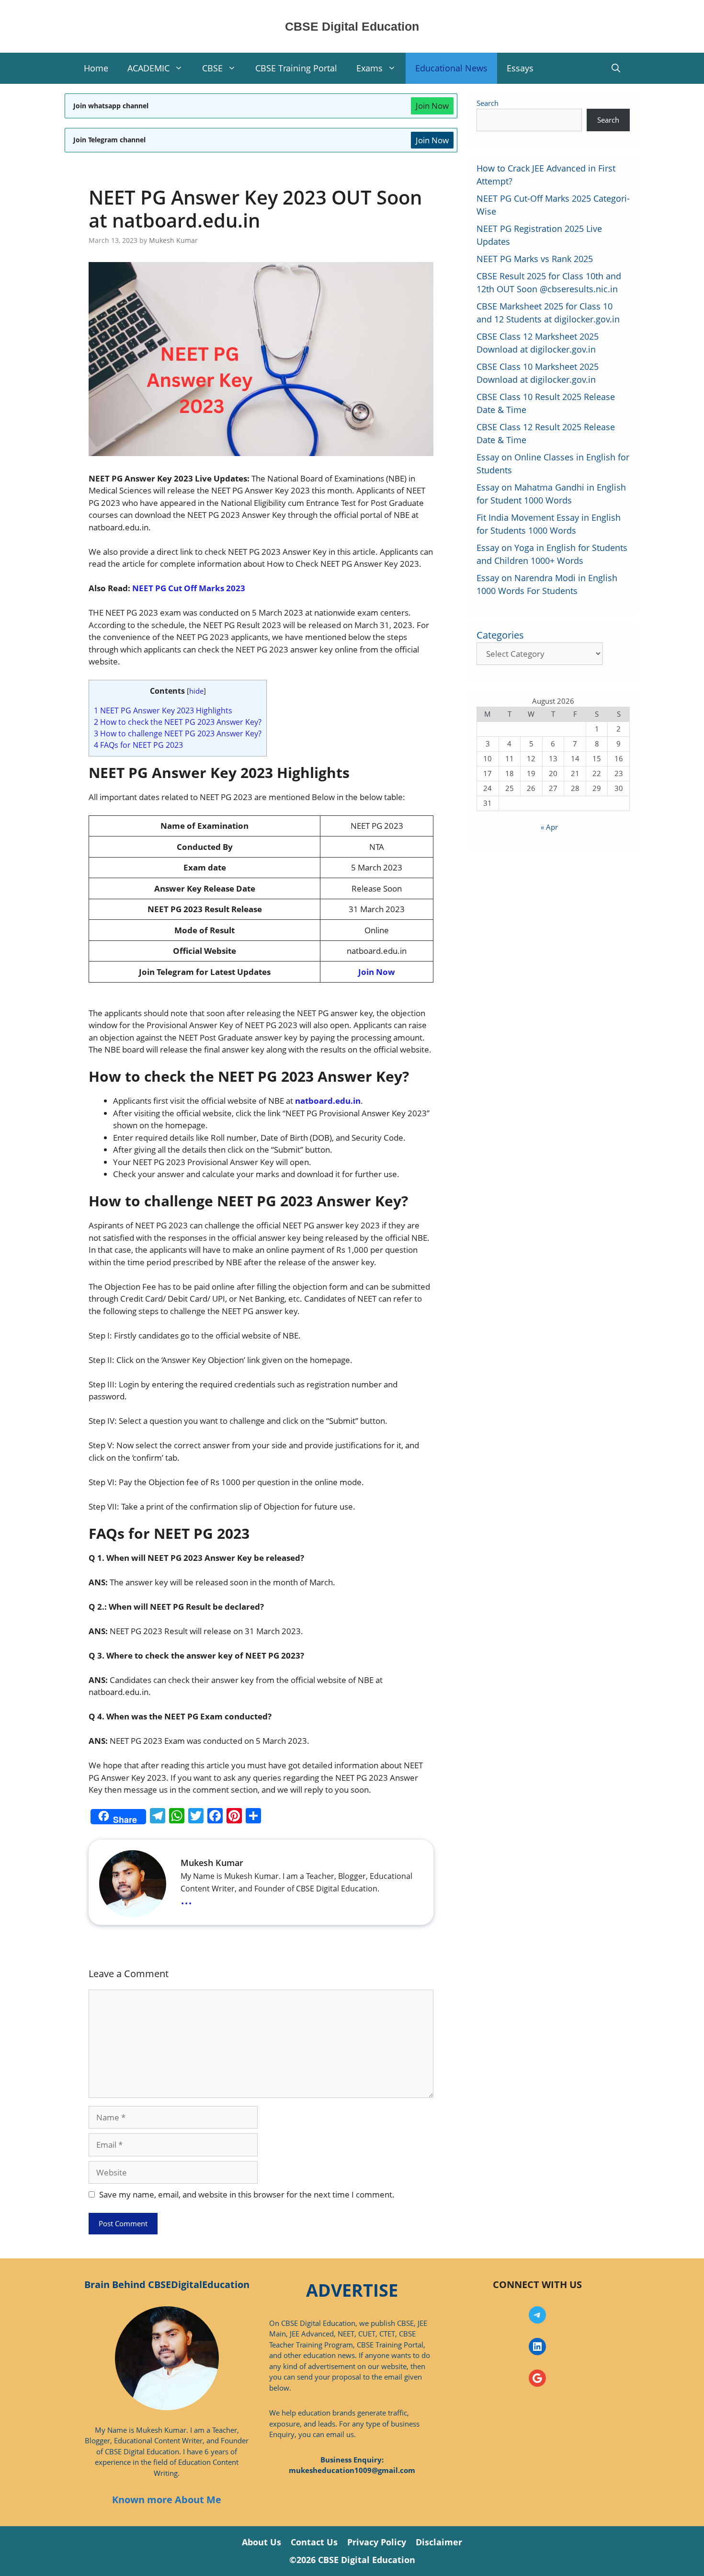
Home (96, 68)
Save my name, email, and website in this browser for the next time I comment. (247, 2194)
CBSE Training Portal (296, 68)
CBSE (212, 68)
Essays (520, 68)
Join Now (432, 106)
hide (196, 691)
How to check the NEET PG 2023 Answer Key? (178, 722)
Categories (500, 635)
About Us (261, 2542)
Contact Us (314, 2542)
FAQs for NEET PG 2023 (138, 745)
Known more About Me (167, 2500)
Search (488, 103)
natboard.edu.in (328, 1101)
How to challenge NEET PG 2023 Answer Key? (178, 733)
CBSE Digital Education (352, 26)
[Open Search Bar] (616, 68)
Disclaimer (439, 2542)
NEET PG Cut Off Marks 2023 (189, 588)
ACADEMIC (148, 68)
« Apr (549, 827)
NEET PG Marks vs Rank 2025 (535, 259)
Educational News (451, 68)
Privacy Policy (377, 2542)
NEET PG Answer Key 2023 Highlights (163, 710)
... (186, 1899)
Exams (369, 68)
